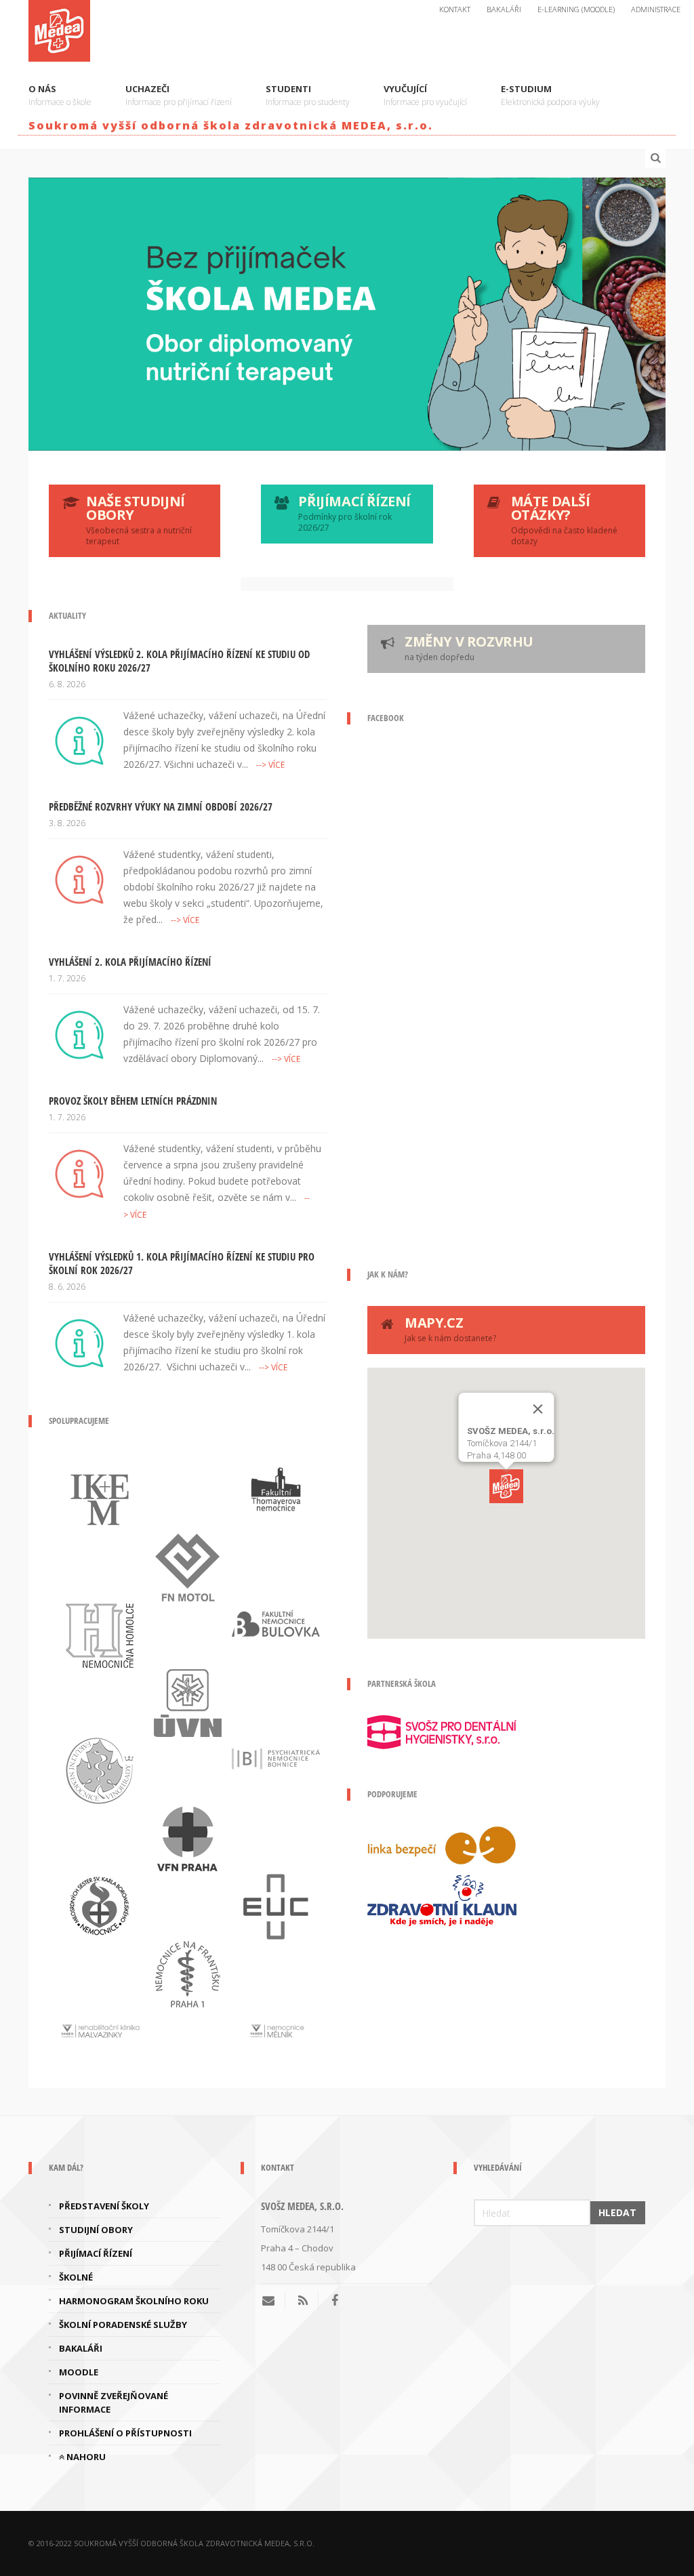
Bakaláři (504, 9)
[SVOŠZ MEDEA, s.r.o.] (59, 28)
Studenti (308, 95)
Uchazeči (179, 95)
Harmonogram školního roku (134, 2301)
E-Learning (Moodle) (576, 9)
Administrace (656, 9)
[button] (506, 1486)
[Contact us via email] (273, 2300)
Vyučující (425, 95)
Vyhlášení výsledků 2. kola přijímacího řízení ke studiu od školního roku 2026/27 (179, 661)
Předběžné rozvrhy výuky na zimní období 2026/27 (161, 806)
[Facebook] (335, 2300)
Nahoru (85, 2457)
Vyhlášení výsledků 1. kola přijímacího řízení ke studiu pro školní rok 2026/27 (182, 1263)
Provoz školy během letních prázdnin (133, 1101)
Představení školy (104, 2206)
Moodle (79, 2372)
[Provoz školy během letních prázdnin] (79, 1172)
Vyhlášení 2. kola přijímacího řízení (130, 962)
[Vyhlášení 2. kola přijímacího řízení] (79, 1034)
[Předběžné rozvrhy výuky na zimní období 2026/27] (79, 878)
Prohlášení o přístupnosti (125, 2433)
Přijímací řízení (96, 2253)
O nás (60, 95)
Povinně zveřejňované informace (114, 2403)
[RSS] (303, 2300)
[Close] (538, 1409)
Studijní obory (96, 2230)
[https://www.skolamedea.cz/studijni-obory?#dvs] (347, 314)
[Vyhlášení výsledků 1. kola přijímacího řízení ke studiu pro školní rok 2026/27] (79, 1342)
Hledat (617, 2212)
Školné (76, 2277)
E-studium (550, 95)
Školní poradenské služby (123, 2325)
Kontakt (455, 9)
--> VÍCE (270, 765)
